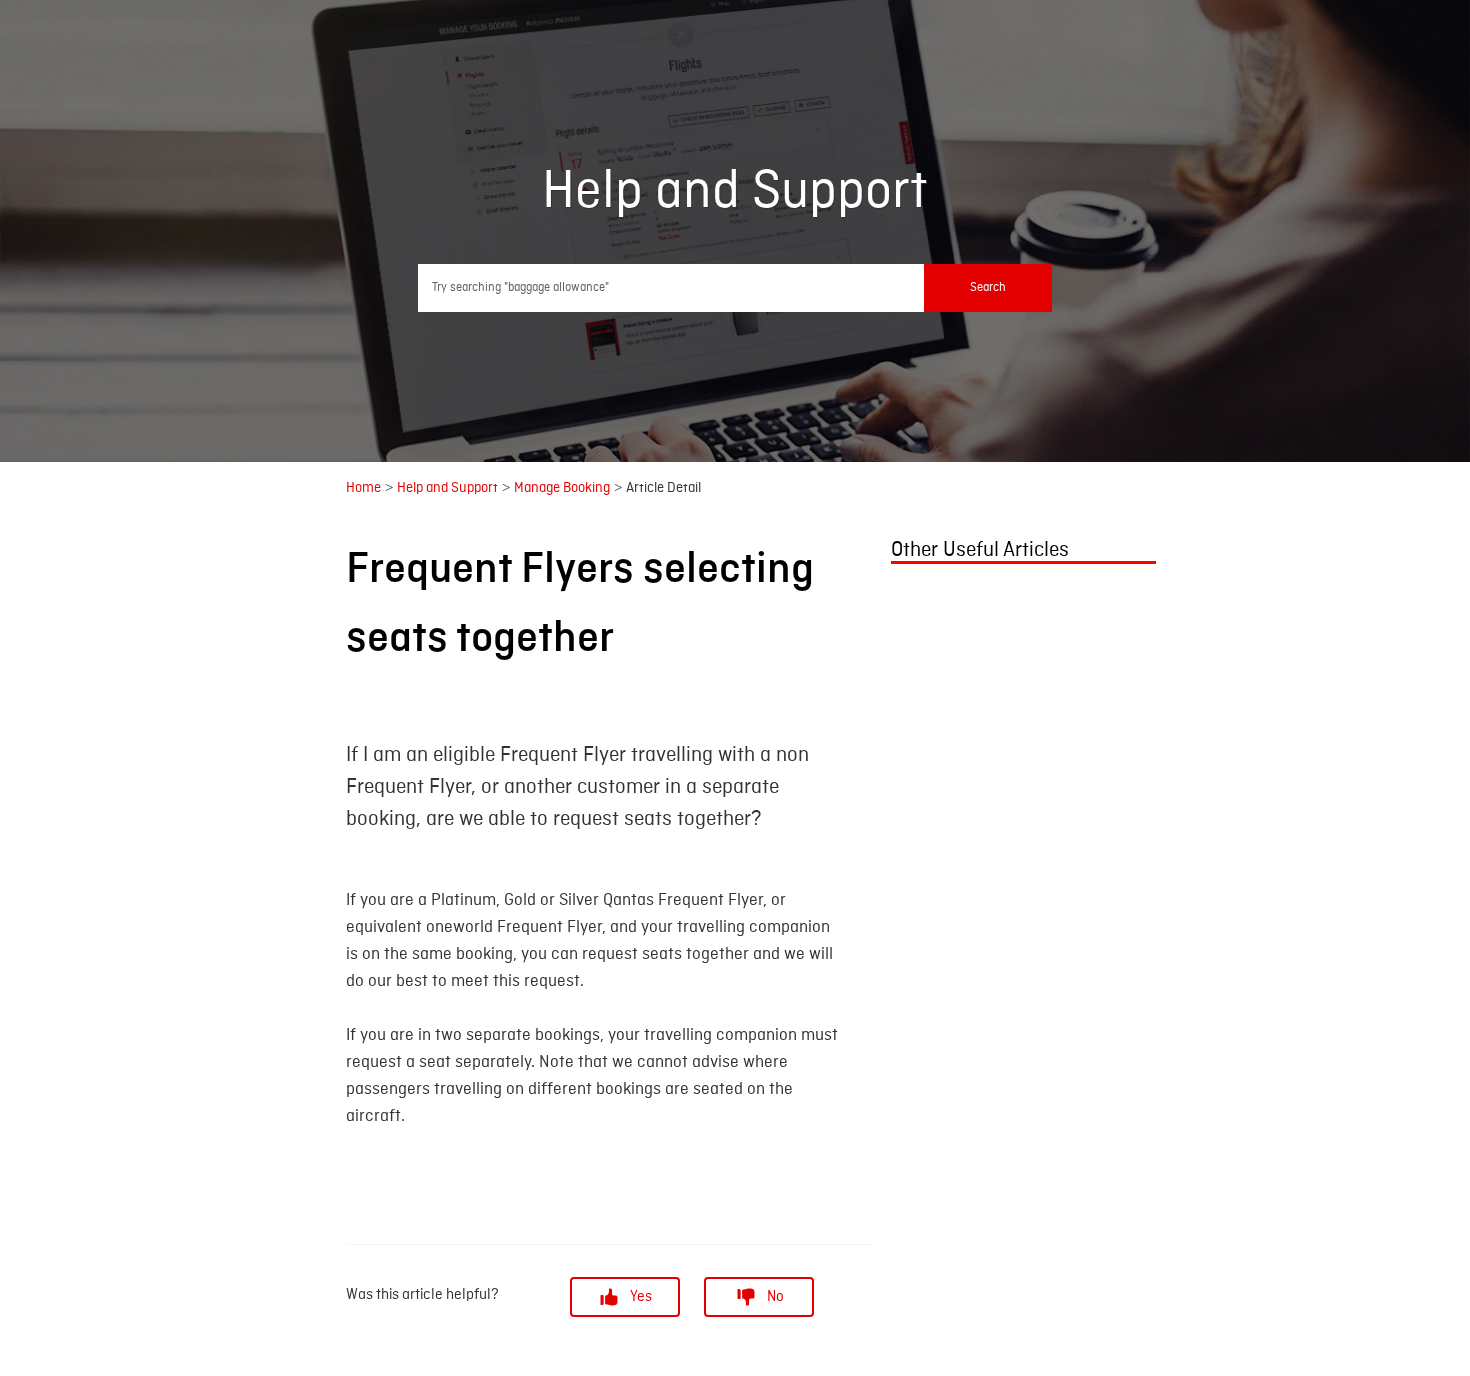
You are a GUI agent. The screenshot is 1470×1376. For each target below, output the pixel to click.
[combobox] (735, 288)
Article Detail (663, 486)
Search (988, 287)
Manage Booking (562, 486)
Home (363, 486)
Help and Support (447, 486)
